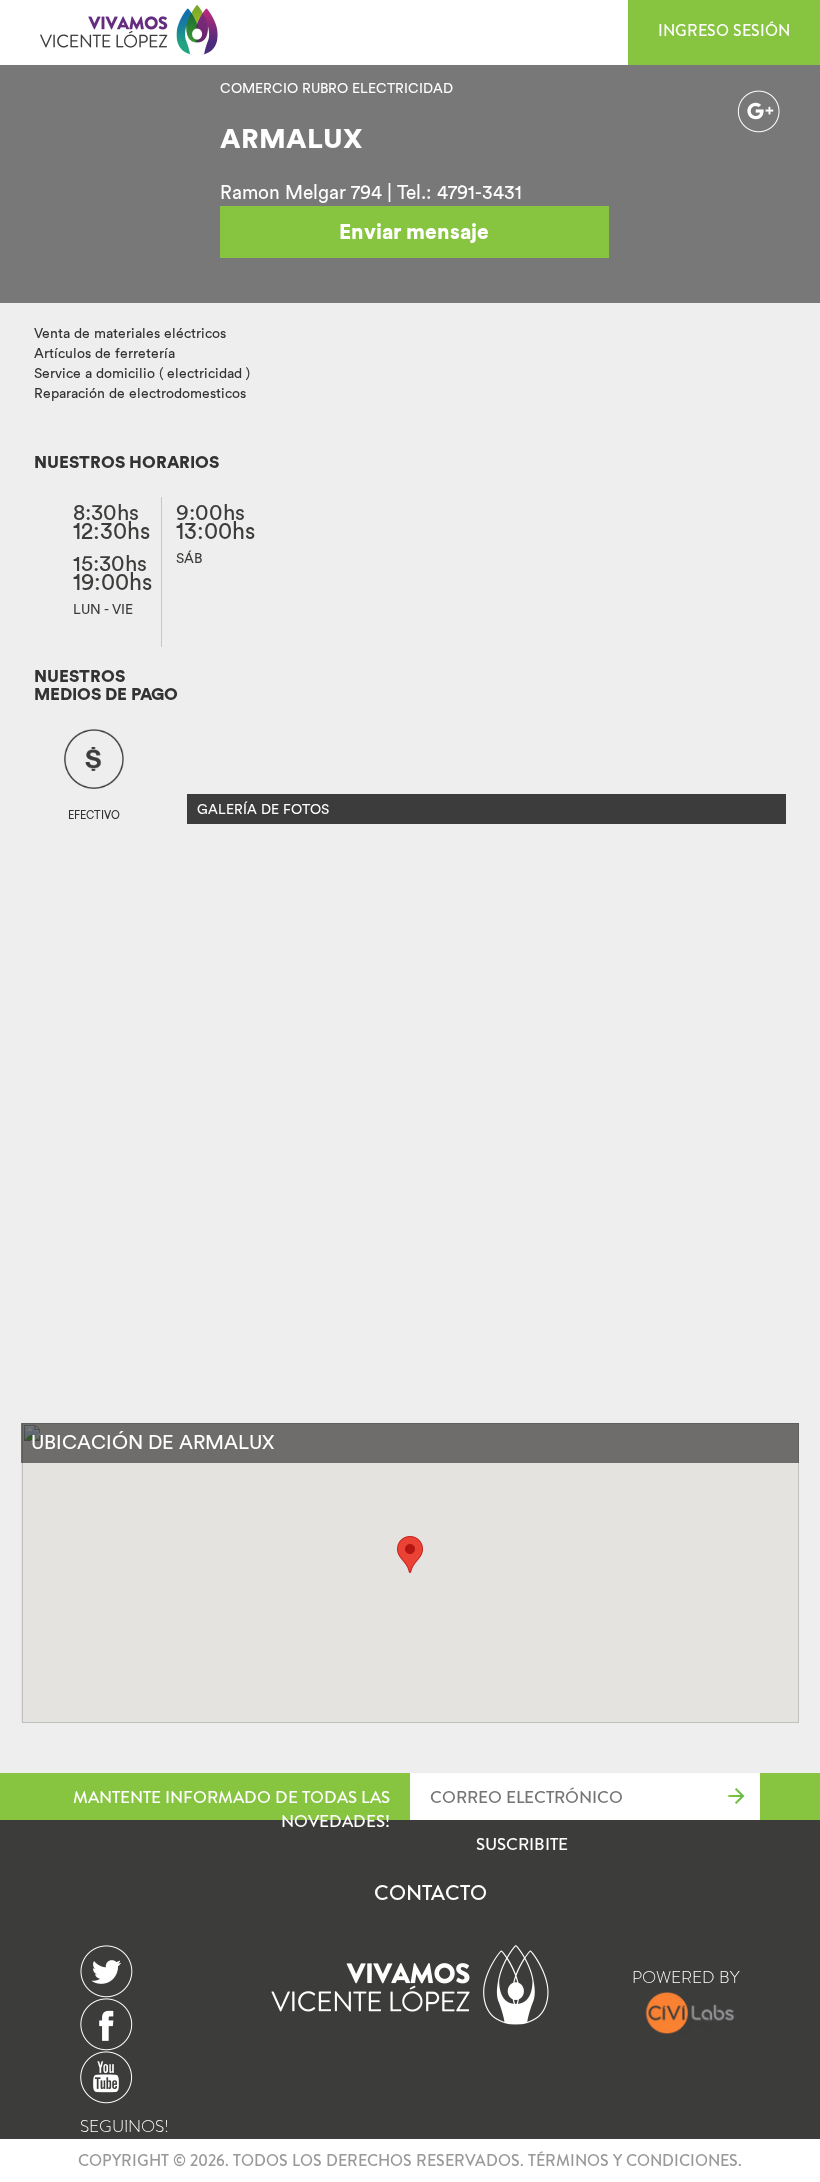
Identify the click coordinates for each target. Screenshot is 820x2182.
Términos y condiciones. (635, 2160)
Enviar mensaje (414, 231)
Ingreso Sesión (724, 30)
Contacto (430, 1893)
